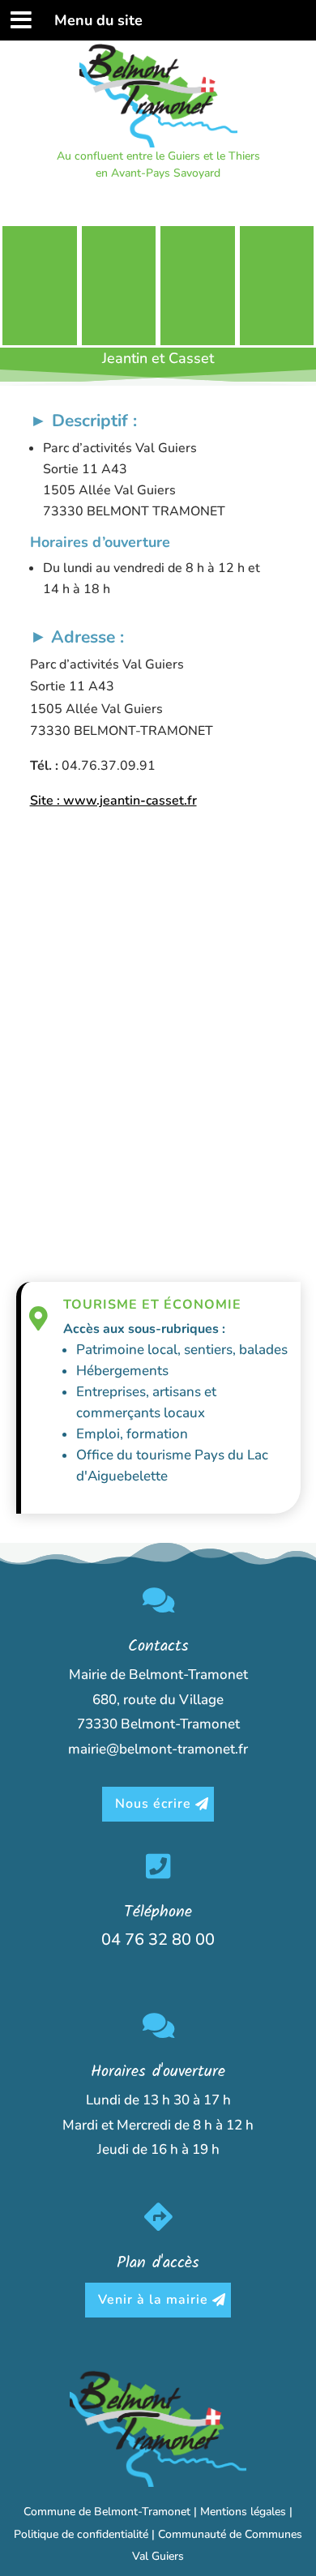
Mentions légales (243, 2512)
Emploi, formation (132, 1434)
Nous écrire (153, 1804)
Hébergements (122, 1371)
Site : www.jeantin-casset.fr (113, 801)
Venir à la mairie (153, 2300)
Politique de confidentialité (81, 2534)
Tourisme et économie (152, 1305)
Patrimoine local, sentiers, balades (182, 1350)
